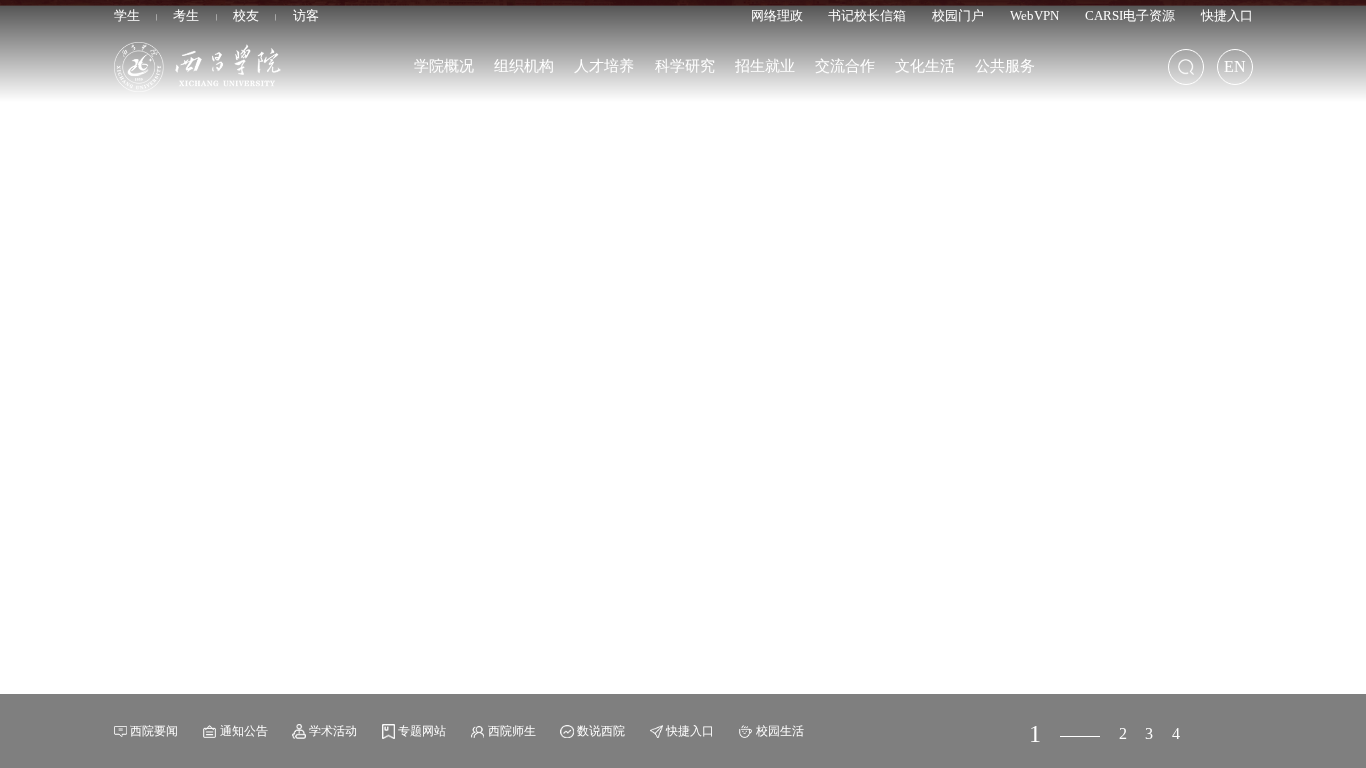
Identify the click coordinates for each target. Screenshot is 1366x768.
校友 (246, 15)
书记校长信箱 (867, 15)
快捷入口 (1227, 15)
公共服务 (1005, 66)
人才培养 (604, 66)
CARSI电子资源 (1130, 15)
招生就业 (765, 66)
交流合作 (845, 66)
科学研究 (685, 66)
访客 (306, 15)
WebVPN (1034, 15)
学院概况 (444, 66)
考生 (186, 15)
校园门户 (958, 15)
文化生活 (925, 66)
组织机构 (524, 66)
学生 (127, 15)
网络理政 (777, 15)
